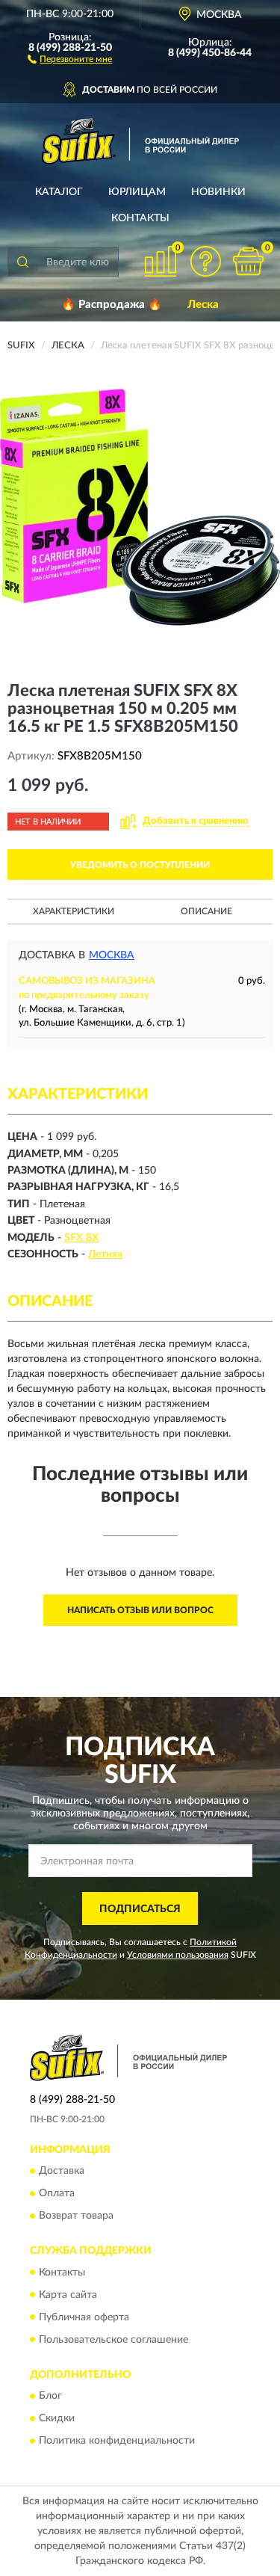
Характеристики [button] (74, 911)
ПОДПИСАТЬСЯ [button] (140, 1909)
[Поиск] (22, 262)
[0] (248, 261)
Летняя (105, 1254)
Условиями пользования (178, 1955)
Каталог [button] (59, 192)
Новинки (218, 192)
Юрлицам (137, 192)
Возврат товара (76, 2216)
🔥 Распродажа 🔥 (112, 305)
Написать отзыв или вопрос (140, 1610)
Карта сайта (68, 2295)
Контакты (140, 218)
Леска (203, 305)
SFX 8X (81, 1238)
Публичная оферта (84, 2317)
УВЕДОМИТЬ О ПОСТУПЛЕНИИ (140, 865)
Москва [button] (112, 955)
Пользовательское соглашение (113, 2340)
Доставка (62, 2172)
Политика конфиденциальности (117, 2441)
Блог (50, 2396)
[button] (70, 58)
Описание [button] (206, 911)
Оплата (57, 2194)
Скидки (57, 2418)
